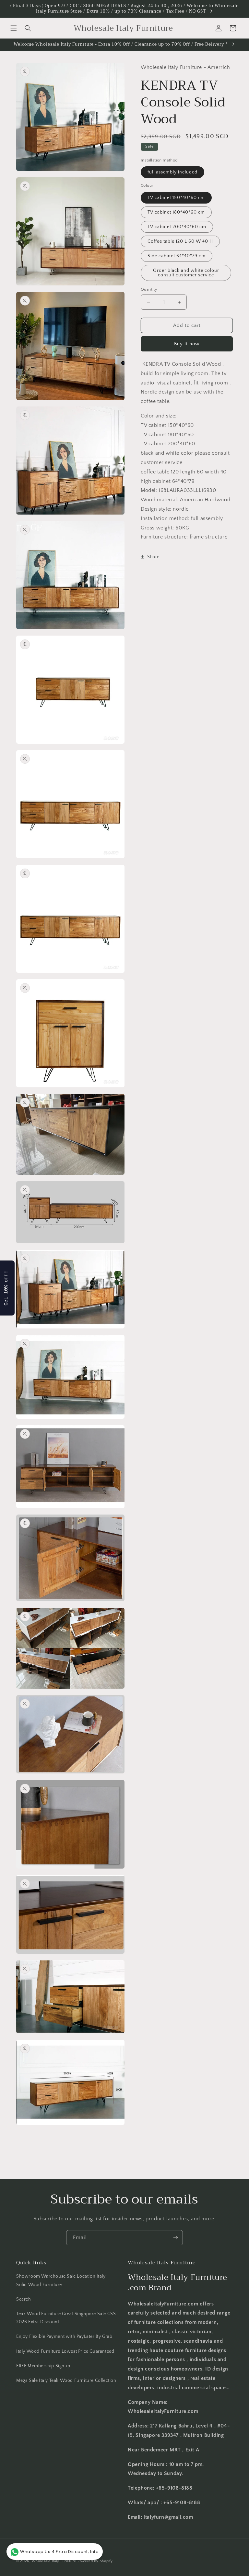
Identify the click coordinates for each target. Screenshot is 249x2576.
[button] (14, 28)
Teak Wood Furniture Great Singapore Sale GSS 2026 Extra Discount (66, 2318)
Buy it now (187, 344)
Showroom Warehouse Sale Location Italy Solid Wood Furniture (61, 2280)
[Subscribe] (175, 2238)
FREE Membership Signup (43, 2366)
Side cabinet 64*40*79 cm (177, 256)
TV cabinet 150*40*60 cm (176, 198)
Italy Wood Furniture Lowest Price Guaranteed (65, 2351)
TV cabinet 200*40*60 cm (177, 227)
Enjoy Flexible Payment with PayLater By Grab (64, 2337)
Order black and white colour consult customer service (186, 273)
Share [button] (153, 557)
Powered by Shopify (95, 2561)
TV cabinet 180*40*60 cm (176, 212)
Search (24, 2299)
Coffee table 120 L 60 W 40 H (180, 241)
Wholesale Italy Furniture (54, 2561)
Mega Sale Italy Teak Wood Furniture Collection (66, 2381)
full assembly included (172, 172)
